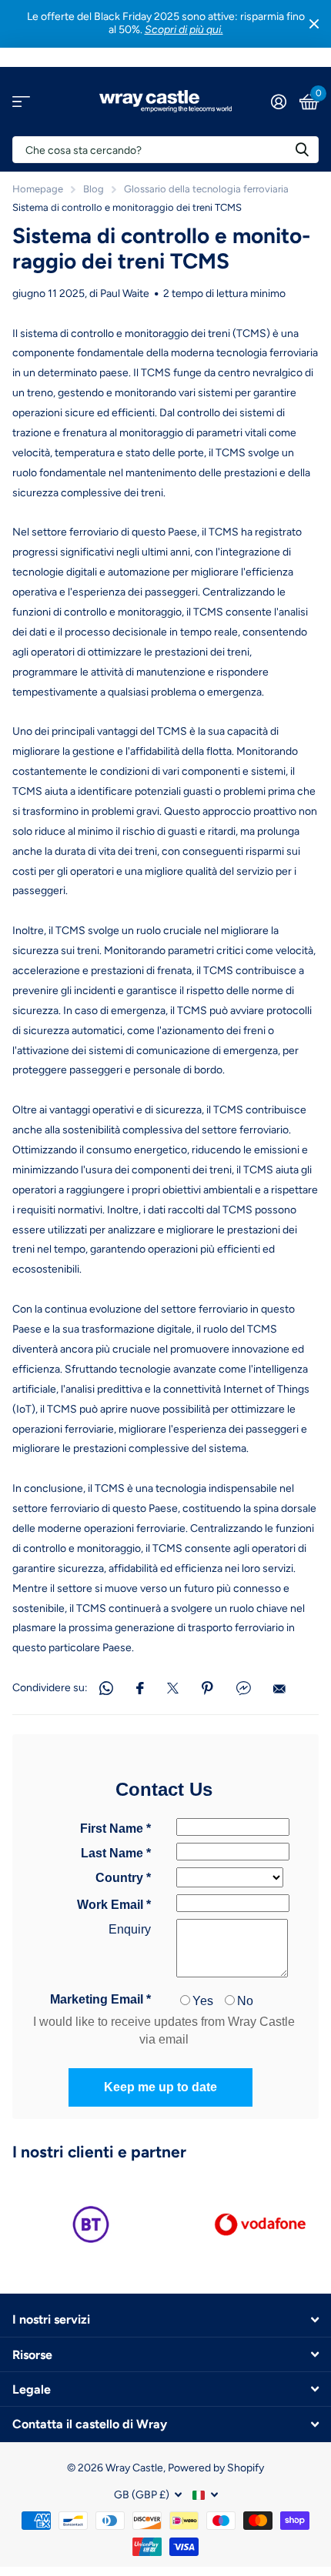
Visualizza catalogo (21, 101)
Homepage (38, 189)
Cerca (302, 150)
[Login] (278, 102)
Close (314, 24)
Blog (94, 189)
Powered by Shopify (216, 2468)
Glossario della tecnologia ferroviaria (206, 189)
